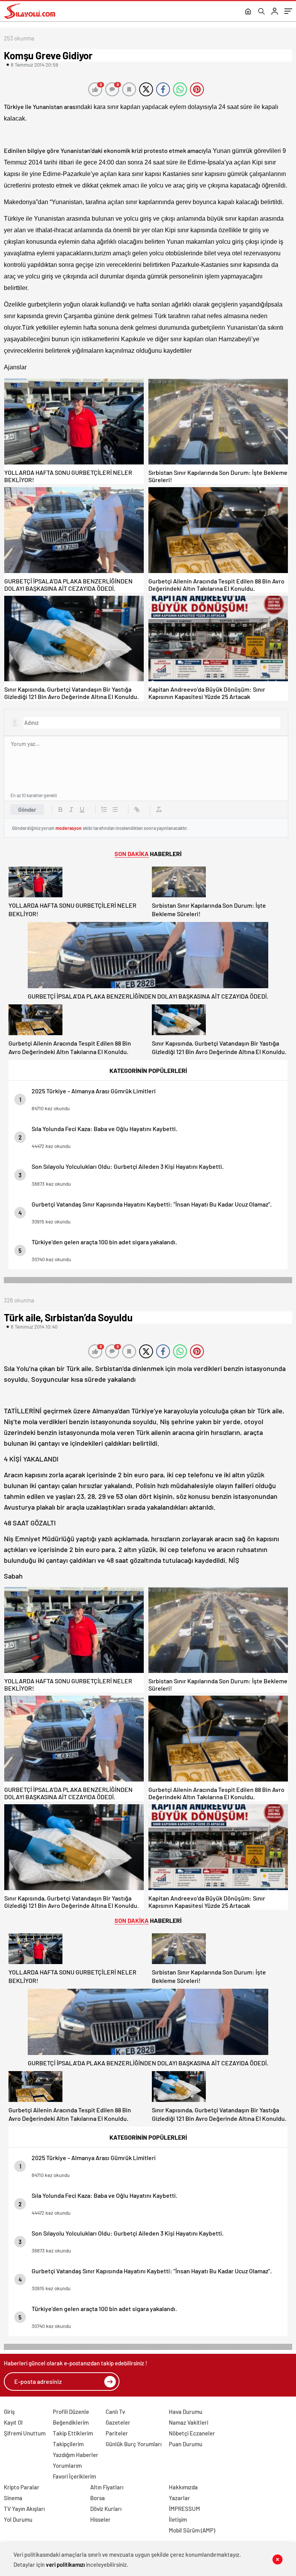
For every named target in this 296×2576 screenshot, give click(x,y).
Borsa (98, 2498)
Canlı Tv (115, 2412)
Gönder (27, 810)
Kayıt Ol (13, 2422)
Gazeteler (118, 2422)
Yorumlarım (67, 2465)
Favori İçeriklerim (74, 2476)
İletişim (178, 2519)
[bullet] (115, 810)
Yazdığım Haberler (76, 2455)
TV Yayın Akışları (24, 2509)
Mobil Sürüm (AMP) (192, 2530)
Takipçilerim (68, 2444)
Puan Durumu (186, 2444)
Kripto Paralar (22, 2487)
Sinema (13, 2498)
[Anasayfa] (248, 12)
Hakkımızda (183, 2487)
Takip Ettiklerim (73, 2433)
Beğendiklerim (71, 2422)
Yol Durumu (18, 2519)
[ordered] (104, 810)
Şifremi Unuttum (25, 2433)
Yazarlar (179, 2498)
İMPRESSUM (184, 2509)
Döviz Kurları (106, 2509)
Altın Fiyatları (107, 2487)
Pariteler (117, 2433)
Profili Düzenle (71, 2412)
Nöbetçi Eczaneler (192, 2433)
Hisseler (100, 2519)
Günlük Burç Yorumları (134, 2444)
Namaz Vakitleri (188, 2422)
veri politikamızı (65, 2564)
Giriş (9, 2412)
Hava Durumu (186, 2412)
